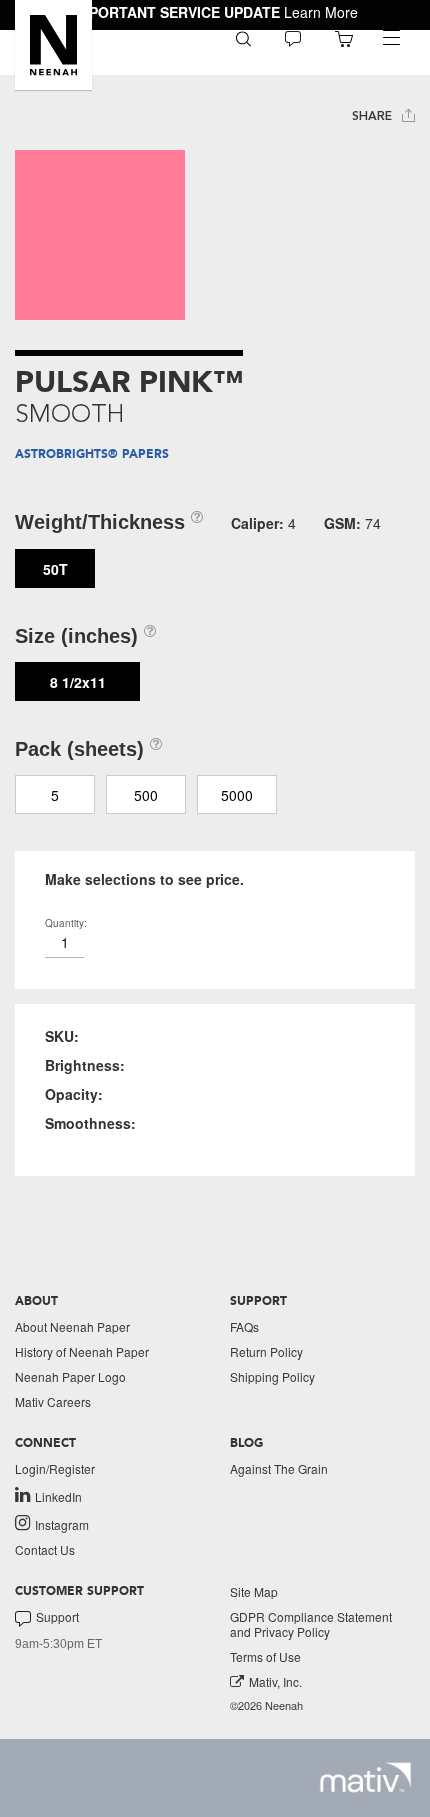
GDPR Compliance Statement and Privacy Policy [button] (311, 1624)
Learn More (321, 12)
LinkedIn (58, 1496)
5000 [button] (237, 795)
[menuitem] (243, 37)
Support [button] (57, 1617)
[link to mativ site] (365, 1777)
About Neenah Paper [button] (72, 1326)
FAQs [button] (244, 1326)
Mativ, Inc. (275, 1681)
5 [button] (55, 795)
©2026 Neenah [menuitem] (266, 1705)
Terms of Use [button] (265, 1656)
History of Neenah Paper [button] (82, 1351)
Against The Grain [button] (279, 1468)
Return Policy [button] (266, 1351)
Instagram (62, 1524)
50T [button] (55, 569)
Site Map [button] (254, 1591)
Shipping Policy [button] (272, 1376)
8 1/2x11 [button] (78, 682)
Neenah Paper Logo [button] (70, 1376)
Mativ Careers (53, 1401)
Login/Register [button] (55, 1468)
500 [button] (146, 795)
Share (374, 116)
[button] (53, 45)
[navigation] (391, 38)
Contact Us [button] (45, 1549)
